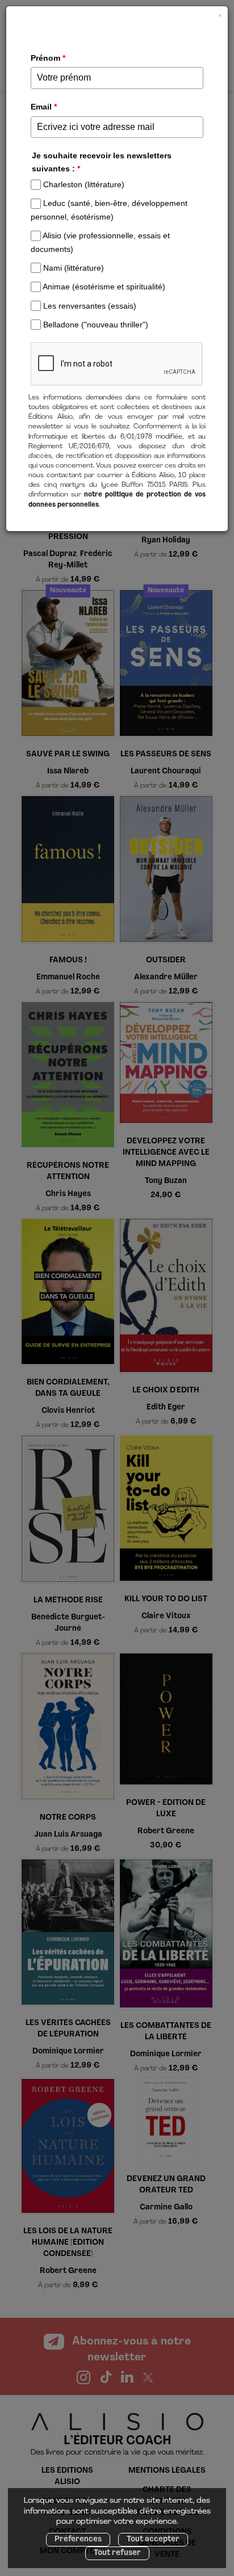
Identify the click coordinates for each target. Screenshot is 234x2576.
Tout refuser (117, 2553)
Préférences (78, 2539)
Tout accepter (153, 2539)
